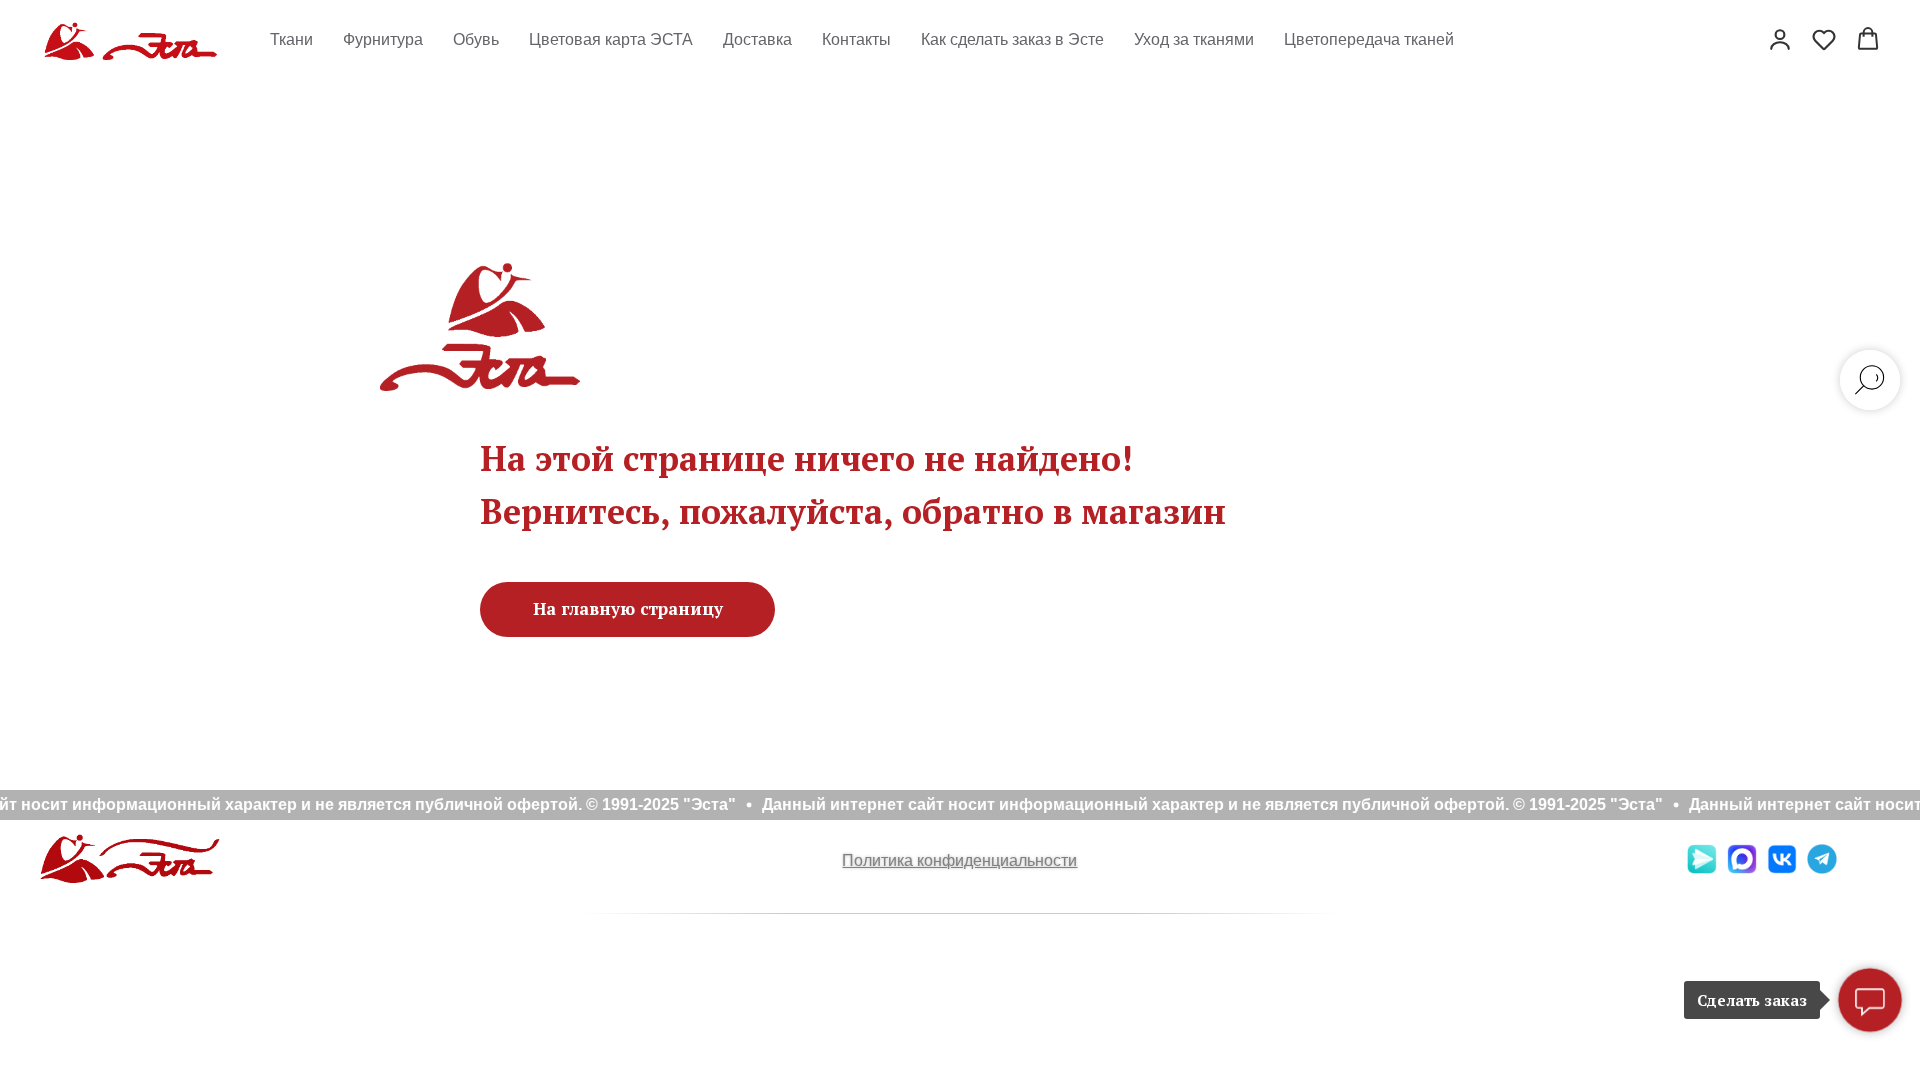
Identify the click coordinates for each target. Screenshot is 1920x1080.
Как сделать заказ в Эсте (1012, 39)
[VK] (1782, 868)
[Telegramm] (1822, 868)
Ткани (291, 39)
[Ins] (1862, 868)
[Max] (1742, 868)
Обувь (476, 39)
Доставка (757, 39)
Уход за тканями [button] (1194, 39)
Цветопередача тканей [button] (1369, 39)
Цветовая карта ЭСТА (611, 39)
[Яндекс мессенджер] (1702, 868)
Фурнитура (383, 39)
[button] (1780, 39)
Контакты (856, 39)
